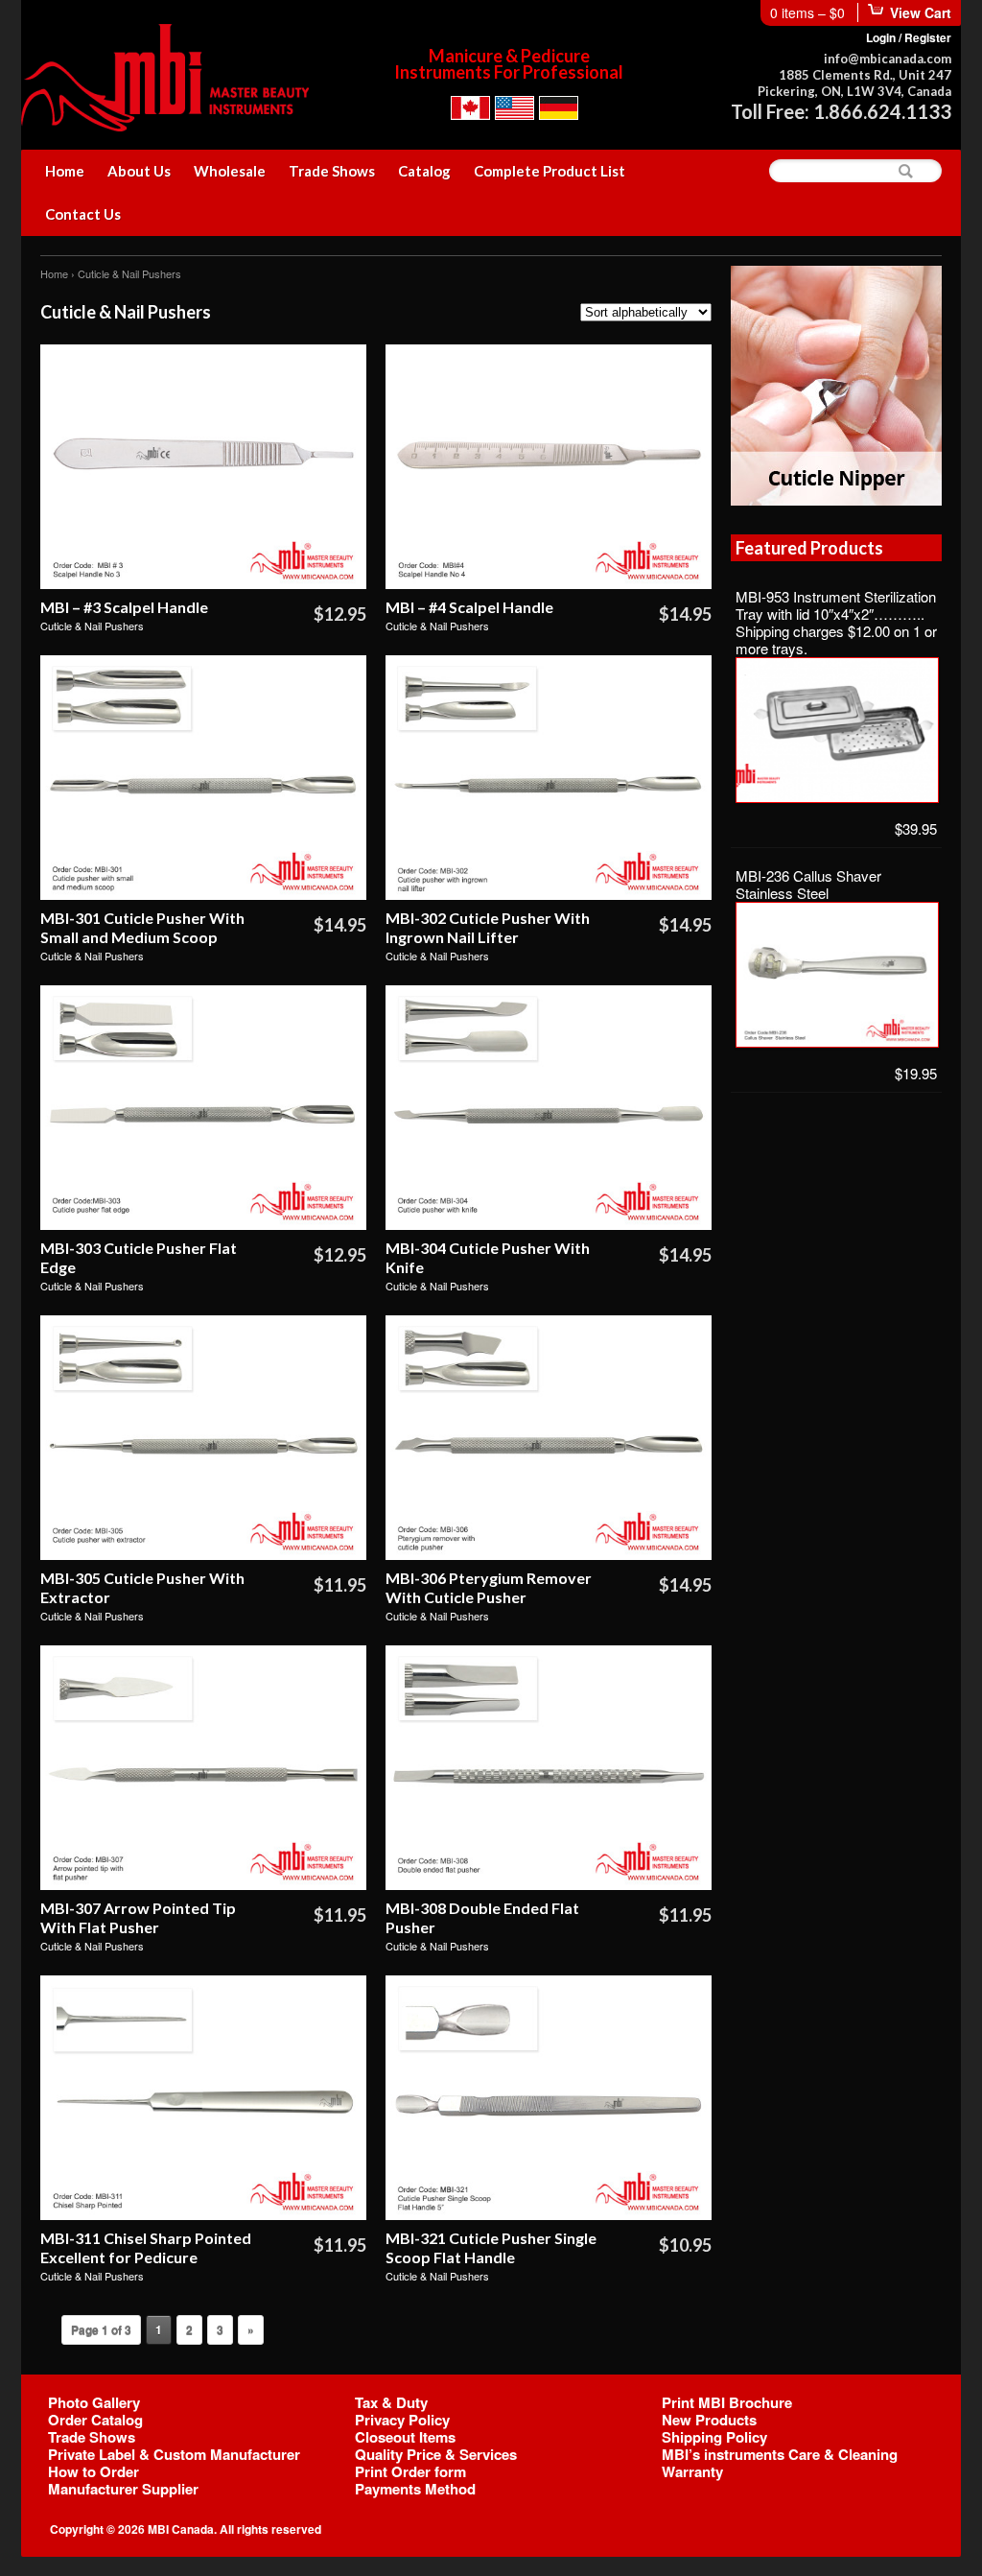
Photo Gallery (94, 2402)
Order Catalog (95, 2420)
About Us (139, 171)
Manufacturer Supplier (123, 2489)
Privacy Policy (402, 2420)
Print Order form (410, 2471)
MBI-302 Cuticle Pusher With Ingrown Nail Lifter (488, 927)
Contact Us (83, 214)
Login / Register (909, 37)
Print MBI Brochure (727, 2402)
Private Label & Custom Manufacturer (174, 2454)
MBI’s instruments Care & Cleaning (780, 2454)
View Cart (921, 12)
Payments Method (415, 2489)
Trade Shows (332, 171)
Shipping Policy (714, 2437)
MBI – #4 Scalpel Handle (469, 607)
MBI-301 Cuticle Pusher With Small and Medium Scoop (142, 927)
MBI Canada (181, 2529)
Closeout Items (405, 2437)
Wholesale (230, 171)
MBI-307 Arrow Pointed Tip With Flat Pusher (138, 1917)
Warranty (692, 2471)
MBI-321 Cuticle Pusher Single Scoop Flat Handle (491, 2247)
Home (65, 171)
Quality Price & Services (436, 2454)
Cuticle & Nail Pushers (92, 626)
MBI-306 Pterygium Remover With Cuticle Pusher (489, 1587)
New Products (709, 2420)
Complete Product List (549, 171)
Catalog (424, 171)
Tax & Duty (391, 2402)
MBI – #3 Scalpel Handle (124, 607)
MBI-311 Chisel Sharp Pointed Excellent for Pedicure (146, 2247)
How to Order (94, 2471)
